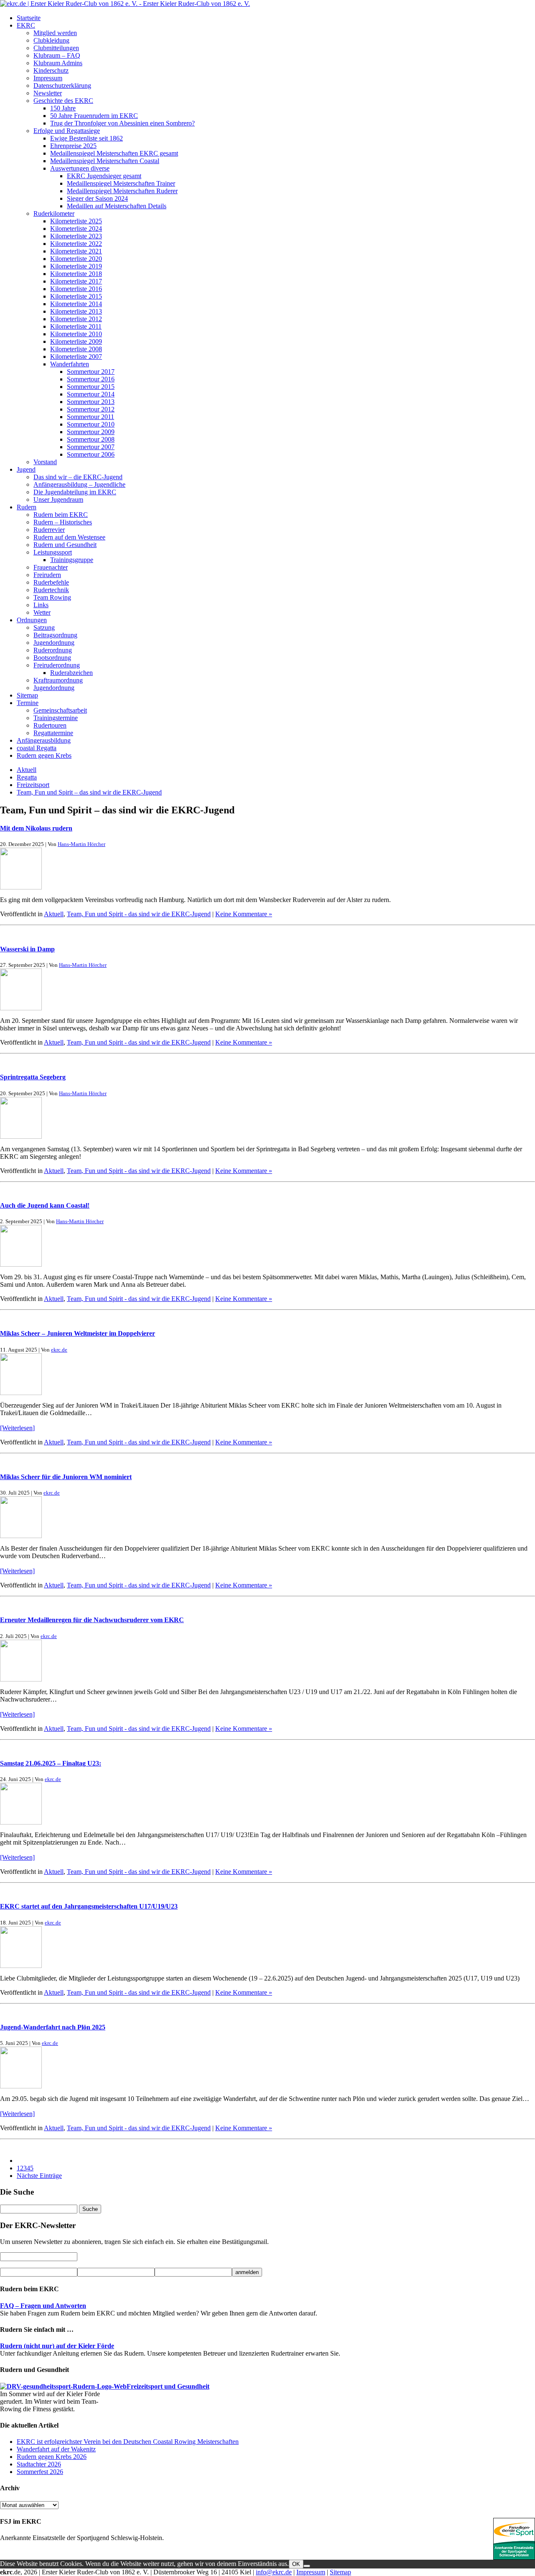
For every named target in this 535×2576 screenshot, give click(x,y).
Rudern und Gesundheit (65, 545)
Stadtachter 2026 (39, 2464)
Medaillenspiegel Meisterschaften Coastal (105, 161)
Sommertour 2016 (91, 379)
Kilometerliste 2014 (76, 304)
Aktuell (27, 770)
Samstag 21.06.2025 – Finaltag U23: (51, 1763)
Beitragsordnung (55, 635)
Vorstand (45, 462)
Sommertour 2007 (91, 447)
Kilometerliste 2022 (76, 244)
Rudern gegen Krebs (44, 755)
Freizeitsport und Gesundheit (168, 2386)
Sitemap (27, 695)
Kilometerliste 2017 (76, 281)
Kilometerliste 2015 (76, 296)
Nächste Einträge (39, 2176)
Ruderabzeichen (71, 673)
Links (41, 605)
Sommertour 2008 (91, 439)
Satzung (44, 627)
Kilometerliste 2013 (76, 311)
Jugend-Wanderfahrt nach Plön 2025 (53, 2027)
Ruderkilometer (54, 213)
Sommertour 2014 (91, 394)
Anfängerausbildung (44, 740)
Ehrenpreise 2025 (73, 146)
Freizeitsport (33, 785)
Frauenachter (51, 567)
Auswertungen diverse (80, 168)
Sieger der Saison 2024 (97, 198)
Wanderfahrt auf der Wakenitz (56, 2449)
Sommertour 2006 (91, 454)
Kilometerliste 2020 (76, 259)
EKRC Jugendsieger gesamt (104, 176)
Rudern (27, 507)
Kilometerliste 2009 (76, 341)
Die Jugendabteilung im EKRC (75, 492)
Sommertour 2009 (91, 432)
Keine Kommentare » (244, 914)
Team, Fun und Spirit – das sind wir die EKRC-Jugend (89, 792)
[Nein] (307, 2566)
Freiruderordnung (57, 665)
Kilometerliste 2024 (76, 229)
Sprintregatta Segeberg (33, 1077)
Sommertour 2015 (91, 387)
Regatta (27, 777)
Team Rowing (52, 597)
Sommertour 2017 (91, 372)
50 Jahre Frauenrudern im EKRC (94, 116)
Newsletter (48, 93)
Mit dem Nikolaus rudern (36, 828)
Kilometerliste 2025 (76, 221)
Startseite (29, 18)
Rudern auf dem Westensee (69, 537)
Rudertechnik (51, 590)
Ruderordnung (53, 650)
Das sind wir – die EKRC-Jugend (78, 477)
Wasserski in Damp (27, 949)
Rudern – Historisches (63, 522)
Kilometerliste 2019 (76, 266)
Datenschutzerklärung (62, 86)
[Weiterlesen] (17, 1428)
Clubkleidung (51, 40)
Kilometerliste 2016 (76, 289)
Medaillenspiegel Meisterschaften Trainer (121, 183)
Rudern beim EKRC (61, 515)
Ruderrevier (49, 530)
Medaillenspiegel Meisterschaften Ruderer (122, 191)
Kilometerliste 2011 (76, 326)
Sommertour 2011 (90, 417)
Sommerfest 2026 (40, 2472)
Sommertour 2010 (91, 424)
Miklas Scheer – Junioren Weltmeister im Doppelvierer (78, 1333)
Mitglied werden (55, 33)
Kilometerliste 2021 (76, 251)
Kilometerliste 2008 (76, 349)
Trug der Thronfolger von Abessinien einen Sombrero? (122, 123)
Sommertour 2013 (91, 402)
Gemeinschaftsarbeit (60, 710)
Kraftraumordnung (58, 680)
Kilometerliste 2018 (76, 274)
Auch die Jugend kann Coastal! (45, 1205)
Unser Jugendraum (58, 500)
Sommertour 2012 (91, 409)
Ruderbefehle (51, 582)
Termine (28, 703)
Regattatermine (53, 733)
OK (296, 2564)
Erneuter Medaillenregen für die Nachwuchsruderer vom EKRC (92, 1620)
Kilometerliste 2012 (76, 319)
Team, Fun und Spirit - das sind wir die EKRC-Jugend (139, 914)
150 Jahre (63, 108)
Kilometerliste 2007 (76, 356)
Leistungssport (53, 552)
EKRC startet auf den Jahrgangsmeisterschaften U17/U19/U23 (89, 1906)
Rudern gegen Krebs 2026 (52, 2457)
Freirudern (47, 575)
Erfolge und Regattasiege (67, 131)
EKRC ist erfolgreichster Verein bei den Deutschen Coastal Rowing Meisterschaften (128, 2442)
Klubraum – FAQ (57, 55)
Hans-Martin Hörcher (82, 844)
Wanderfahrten (70, 364)
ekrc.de (59, 1350)
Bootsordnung (52, 658)
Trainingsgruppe (72, 560)
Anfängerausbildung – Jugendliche (79, 484)
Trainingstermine (56, 718)
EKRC (26, 25)
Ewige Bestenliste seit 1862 (87, 138)
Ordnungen (32, 620)
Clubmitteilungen (56, 48)
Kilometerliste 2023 (76, 236)
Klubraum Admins (58, 63)
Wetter (42, 612)
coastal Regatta (37, 748)
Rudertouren (50, 725)
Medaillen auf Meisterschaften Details (117, 206)
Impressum (48, 78)
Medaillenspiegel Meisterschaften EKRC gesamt (114, 153)
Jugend (26, 469)
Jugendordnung (54, 643)
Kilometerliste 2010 (76, 334)
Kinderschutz (51, 70)
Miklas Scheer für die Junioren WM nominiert (66, 1477)
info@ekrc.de (274, 2572)
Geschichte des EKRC (63, 101)
